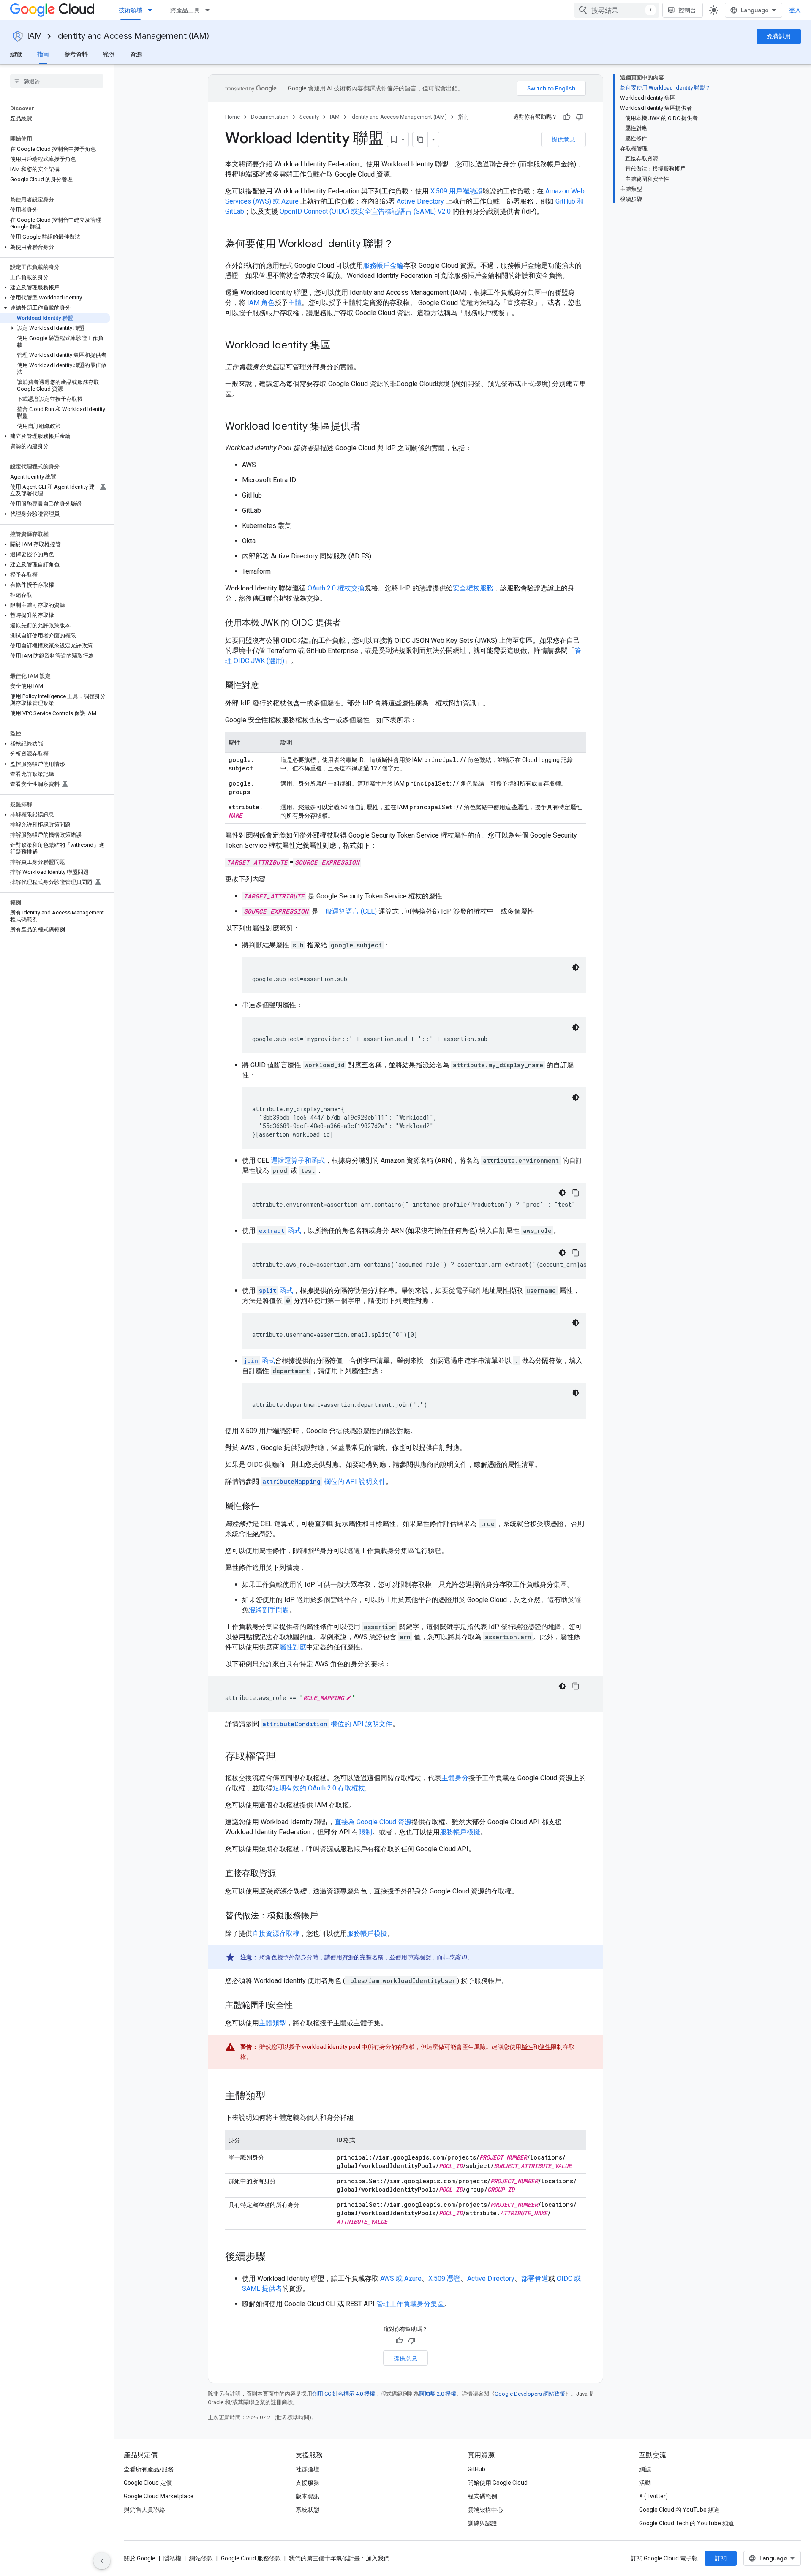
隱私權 (172, 2558)
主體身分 (455, 1778)
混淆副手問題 (269, 1610)
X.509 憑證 (444, 2278)
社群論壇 (308, 2469)
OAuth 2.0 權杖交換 (336, 588)
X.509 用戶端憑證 (457, 191)
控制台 (687, 10)
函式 (280, 1231)
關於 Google (140, 2558)
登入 (795, 10)
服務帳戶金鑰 (383, 265)
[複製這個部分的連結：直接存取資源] (284, 1874)
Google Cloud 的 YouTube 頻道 (679, 2510)
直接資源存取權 (276, 1933)
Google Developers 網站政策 (530, 2394)
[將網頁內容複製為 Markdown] (420, 139)
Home (233, 117)
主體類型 (272, 2023)
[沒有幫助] (580, 117)
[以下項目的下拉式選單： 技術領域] (152, 10)
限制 (365, 1832)
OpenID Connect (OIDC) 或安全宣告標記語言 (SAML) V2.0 (365, 211)
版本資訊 (308, 2496)
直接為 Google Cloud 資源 (373, 1822)
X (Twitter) (653, 2496)
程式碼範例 (482, 2496)
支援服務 (308, 2483)
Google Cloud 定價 (148, 2483)
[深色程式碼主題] (576, 967)
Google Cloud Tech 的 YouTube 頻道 (687, 2523)
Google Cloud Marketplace (159, 2496)
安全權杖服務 (473, 588)
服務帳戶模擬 (460, 1832)
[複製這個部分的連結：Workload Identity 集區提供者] (369, 427)
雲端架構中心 (485, 2510)
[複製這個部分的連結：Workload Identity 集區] (339, 346)
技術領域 (131, 10)
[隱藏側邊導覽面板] (102, 2561)
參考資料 (76, 54)
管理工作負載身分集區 (410, 2304)
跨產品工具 (185, 10)
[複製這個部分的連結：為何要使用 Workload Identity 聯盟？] (402, 245)
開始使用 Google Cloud (498, 2483)
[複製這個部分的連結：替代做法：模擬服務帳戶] (327, 1916)
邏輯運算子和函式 (298, 1160)
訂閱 (721, 2558)
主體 (295, 303)
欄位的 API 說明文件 (324, 1481)
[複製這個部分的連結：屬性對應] (267, 686)
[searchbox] (57, 81)
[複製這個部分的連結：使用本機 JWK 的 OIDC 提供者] (349, 623)
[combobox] (617, 10)
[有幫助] (567, 117)
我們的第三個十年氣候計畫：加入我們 (339, 2558)
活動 (645, 2483)
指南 (43, 54)
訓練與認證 (482, 2523)
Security (309, 117)
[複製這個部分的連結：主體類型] (274, 2097)
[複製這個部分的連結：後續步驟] (274, 2258)
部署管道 (535, 2278)
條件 (545, 2047)
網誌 (645, 2469)
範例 (109, 54)
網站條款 (201, 2558)
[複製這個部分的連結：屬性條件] (267, 1507)
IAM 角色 (261, 303)
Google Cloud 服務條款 (251, 2558)
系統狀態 (308, 2510)
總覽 (16, 54)
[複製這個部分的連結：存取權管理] (284, 1757)
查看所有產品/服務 (149, 2469)
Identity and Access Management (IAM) (132, 36)
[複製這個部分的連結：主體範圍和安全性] (301, 2006)
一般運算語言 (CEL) (348, 911)
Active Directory (420, 201)
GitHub (476, 2469)
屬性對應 (293, 1647)
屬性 (527, 2047)
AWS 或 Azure (401, 2278)
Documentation (270, 117)
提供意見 (563, 139)
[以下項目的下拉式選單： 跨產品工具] (210, 10)
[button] (55, 247)
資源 (136, 54)
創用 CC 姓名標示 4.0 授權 (344, 2394)
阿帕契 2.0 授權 (438, 2394)
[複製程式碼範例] (576, 1193)
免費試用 (779, 36)
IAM (35, 36)
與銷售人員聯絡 (144, 2510)
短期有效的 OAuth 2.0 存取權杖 (319, 1788)
